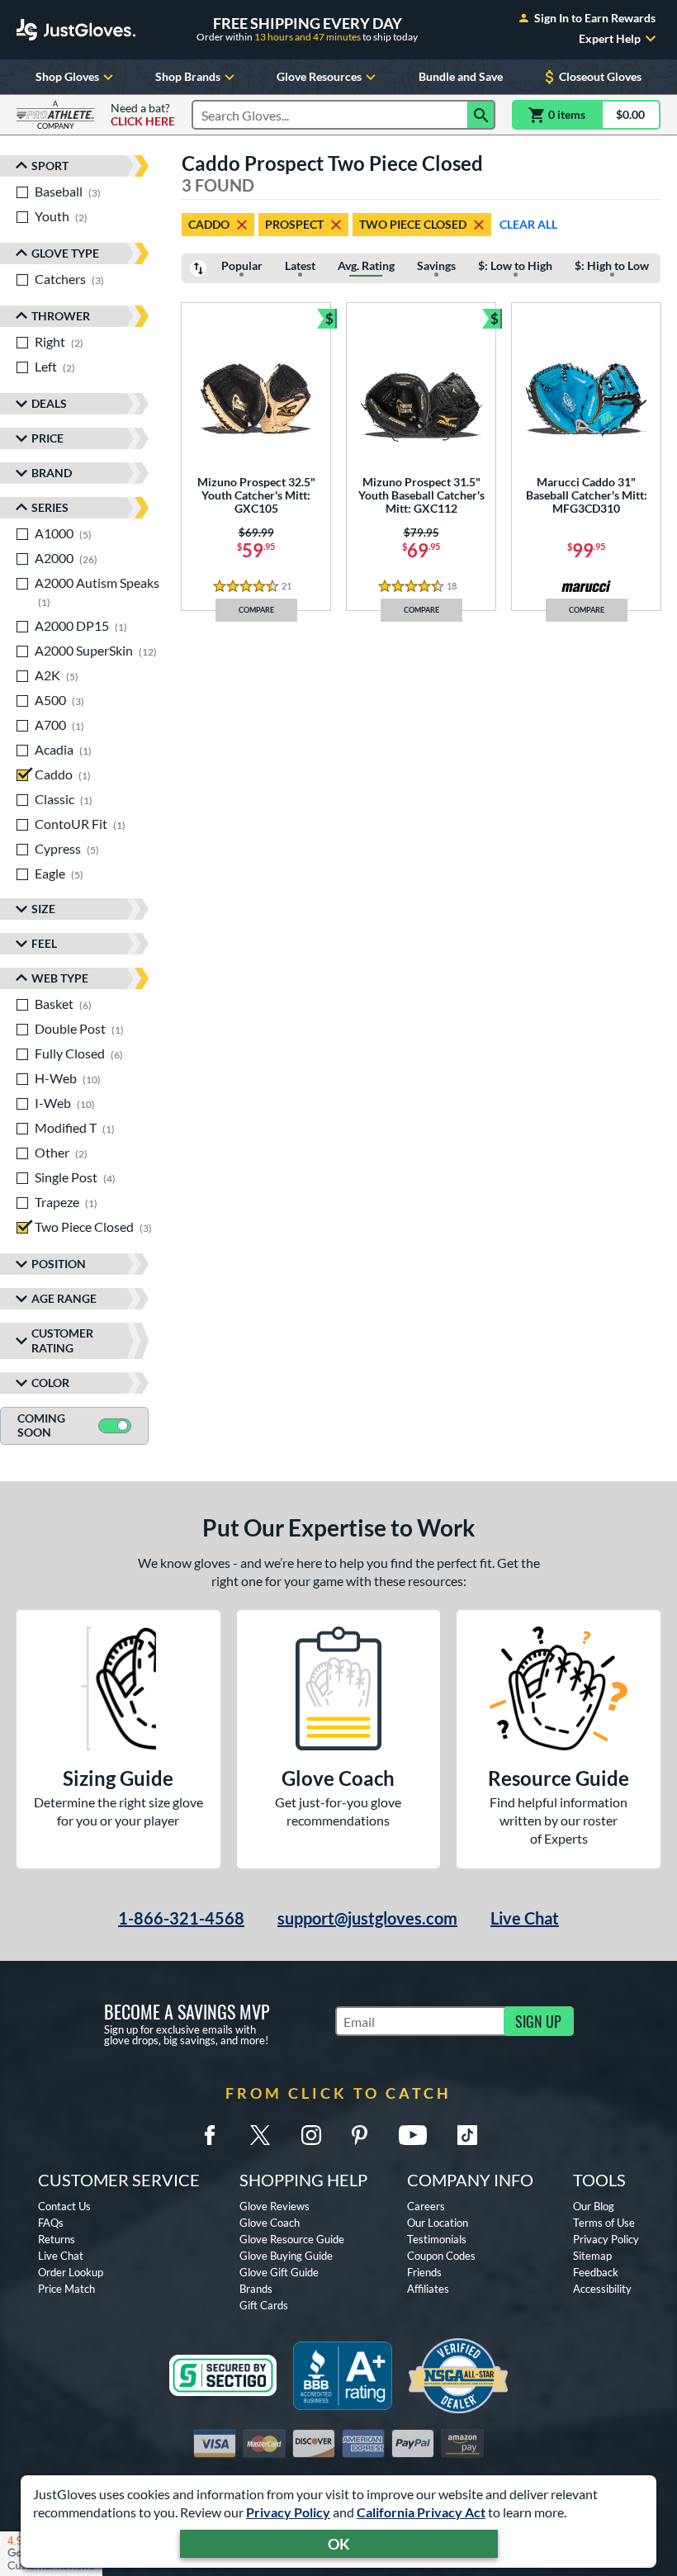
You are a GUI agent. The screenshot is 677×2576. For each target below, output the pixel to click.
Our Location (438, 2223)
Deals (49, 403)
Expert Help (610, 39)
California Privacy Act (421, 2512)
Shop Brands (188, 76)
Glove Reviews (275, 2206)
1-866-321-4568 (181, 1918)
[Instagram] (311, 2135)
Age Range (64, 1298)
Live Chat (525, 1918)
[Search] (481, 115)
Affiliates (428, 2289)
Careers (426, 2206)
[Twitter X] (260, 2135)
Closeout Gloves (600, 76)
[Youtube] (413, 2135)
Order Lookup (71, 2272)
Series (50, 507)
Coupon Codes (441, 2256)
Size (43, 909)
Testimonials (437, 2239)
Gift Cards (264, 2305)
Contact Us (64, 2206)
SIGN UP (538, 2021)
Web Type (60, 978)
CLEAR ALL (528, 224)
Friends (424, 2272)
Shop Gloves (67, 76)
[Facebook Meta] (210, 2135)
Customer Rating (62, 1340)
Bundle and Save (461, 76)
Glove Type (65, 253)
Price (47, 438)
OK (339, 2544)
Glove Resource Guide (292, 2239)
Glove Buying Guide (286, 2256)
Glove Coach (270, 2223)
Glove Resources (319, 76)
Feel (44, 943)
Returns (57, 2239)
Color (50, 1383)
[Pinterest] (359, 2135)
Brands (256, 2289)
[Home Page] (76, 30)
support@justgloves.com (367, 1918)
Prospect (294, 224)
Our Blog (594, 2206)
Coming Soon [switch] (41, 1425)
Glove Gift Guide (279, 2272)
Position (59, 1264)
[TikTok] (467, 2135)
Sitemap (592, 2256)
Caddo (209, 224)
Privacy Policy (288, 2512)
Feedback (596, 2272)
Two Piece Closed (413, 224)
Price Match (66, 2289)
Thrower (61, 316)
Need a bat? (143, 115)
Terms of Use (604, 2223)
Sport (50, 166)
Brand (52, 473)
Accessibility (602, 2289)
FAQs (51, 2223)
